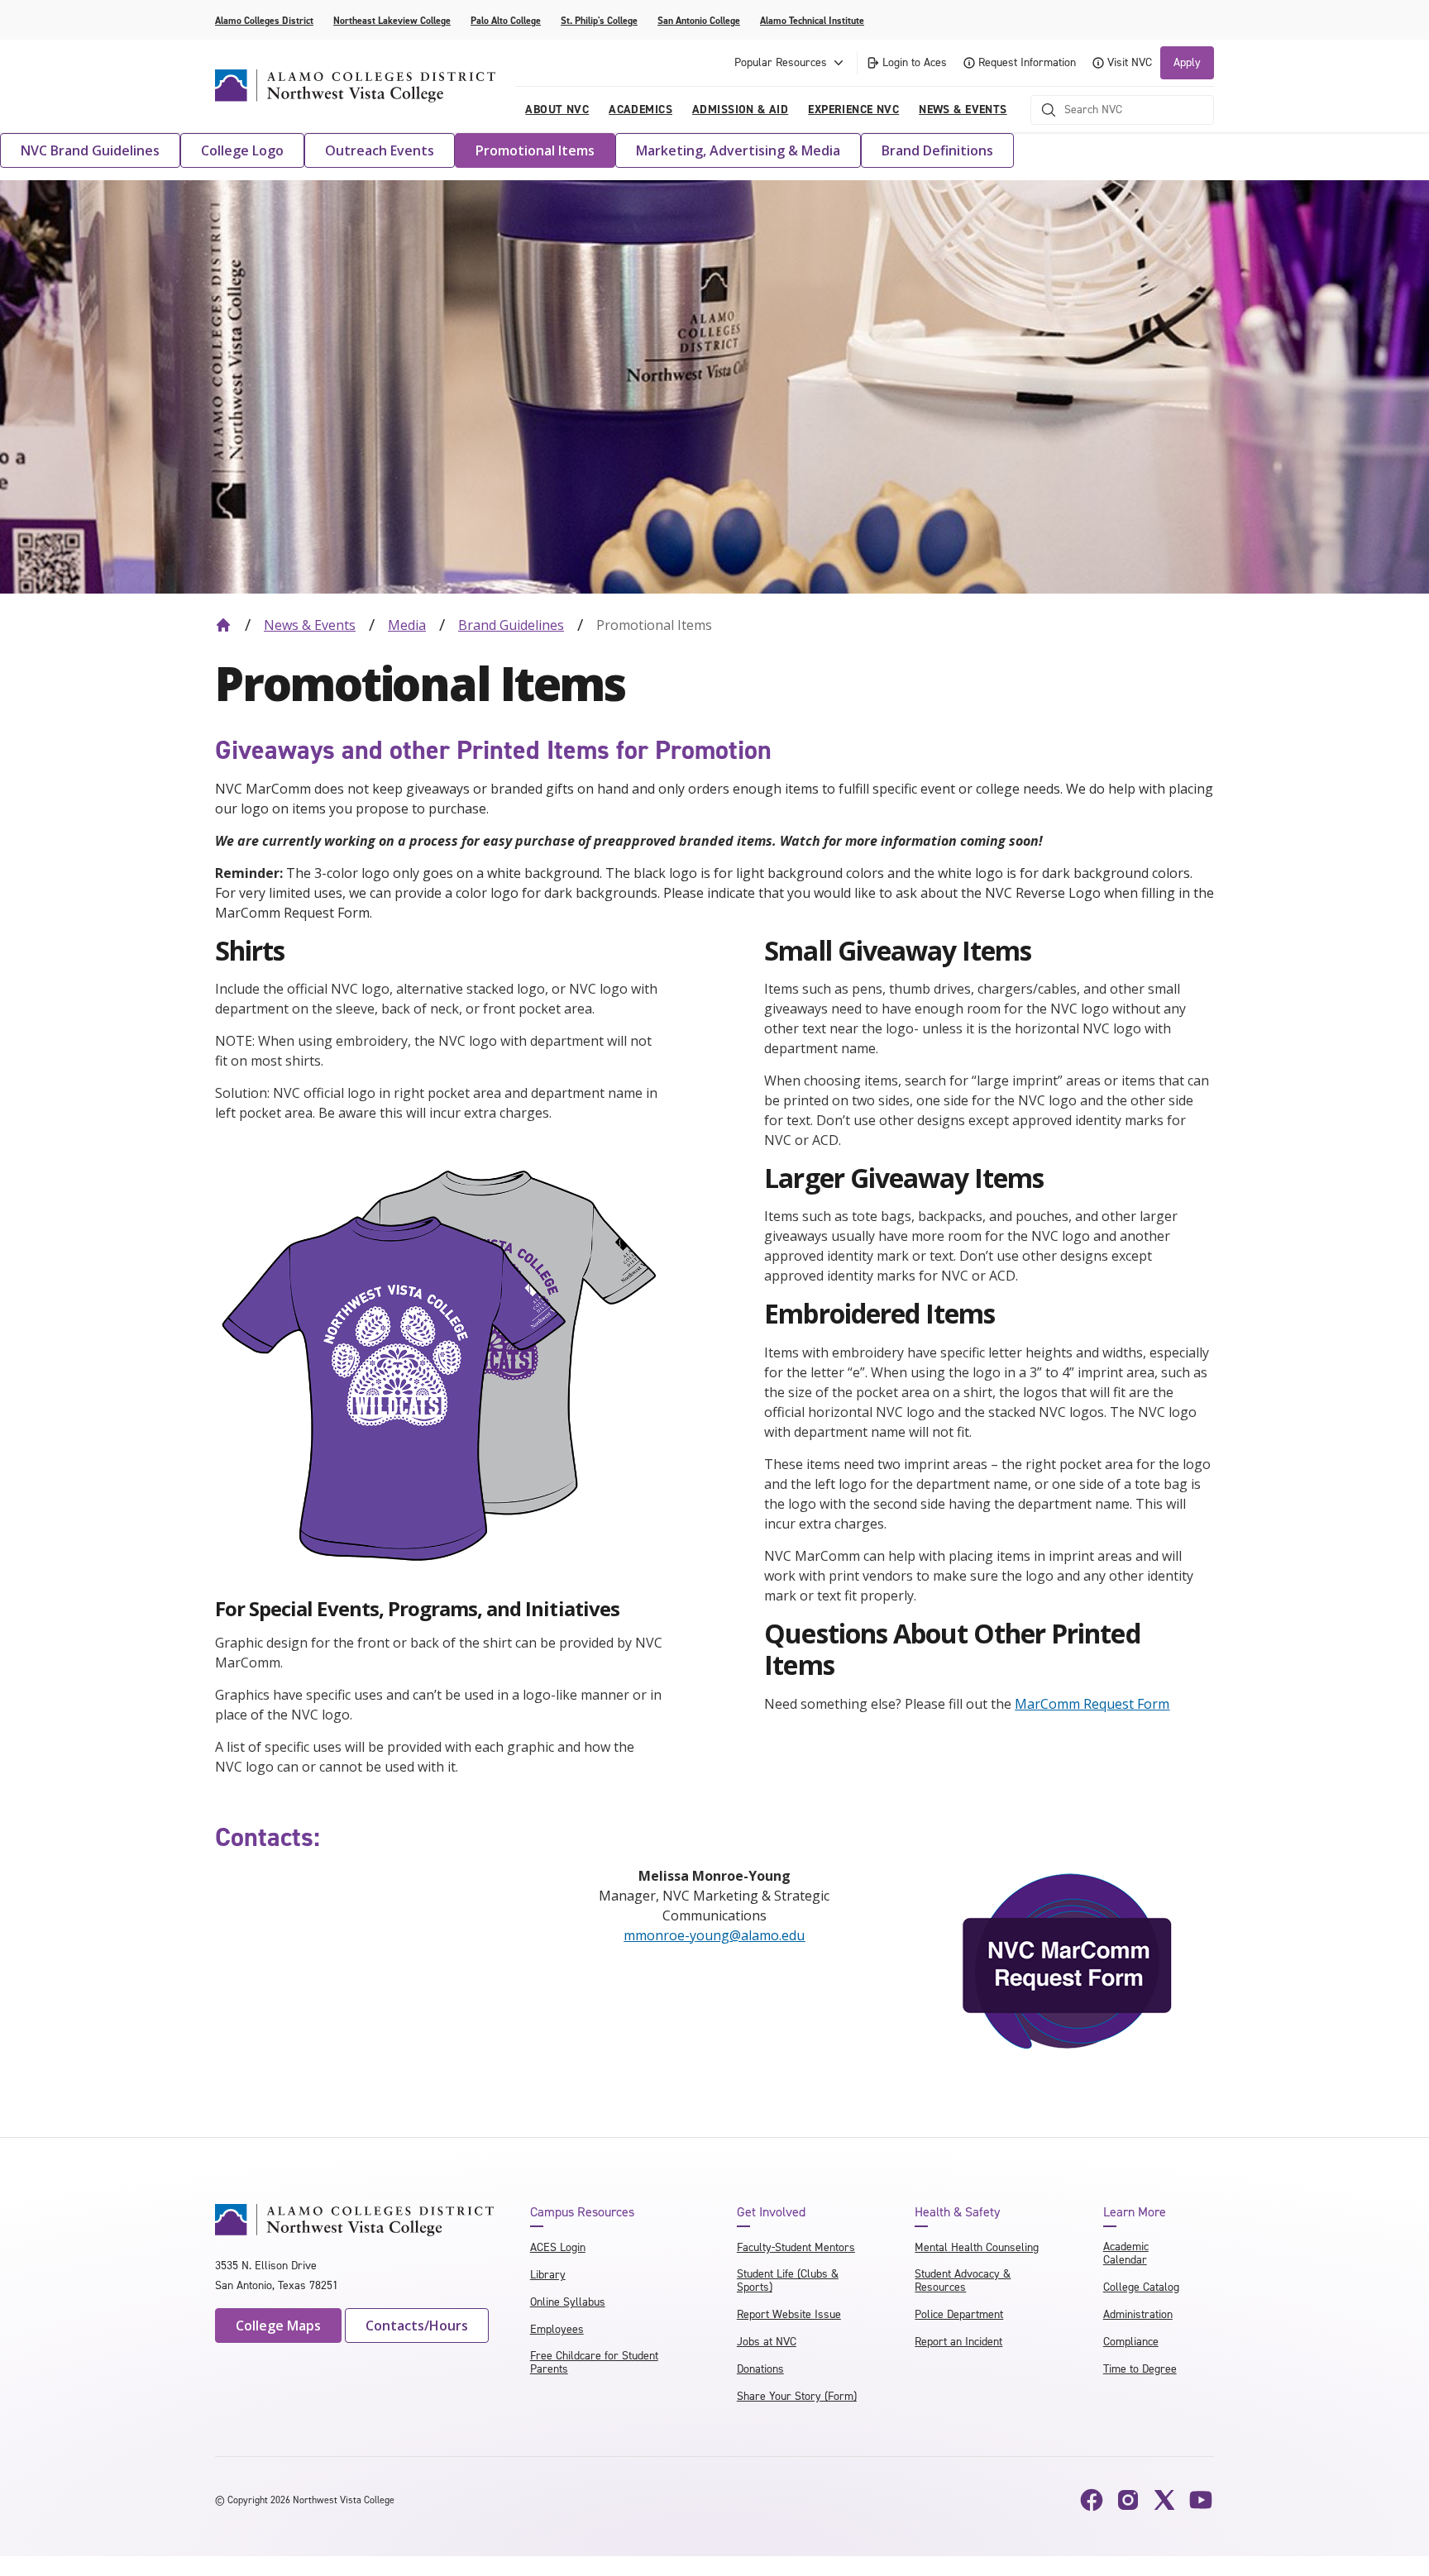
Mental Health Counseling (977, 2247)
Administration (1138, 2314)
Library (548, 2275)
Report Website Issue (789, 2314)
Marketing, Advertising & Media (738, 150)
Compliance (1131, 2342)
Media (407, 625)
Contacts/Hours (417, 2326)
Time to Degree (1140, 2369)
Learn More (1135, 2212)
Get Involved (771, 2212)
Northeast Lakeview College (392, 21)
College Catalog (1141, 2287)
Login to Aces (915, 62)
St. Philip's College (599, 21)
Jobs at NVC (767, 2342)
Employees (557, 2329)
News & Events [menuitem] (963, 110)
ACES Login (558, 2247)
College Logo (242, 150)
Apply (1187, 62)
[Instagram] (1128, 2500)
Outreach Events (380, 150)
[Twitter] (1164, 2500)
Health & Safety (957, 2212)
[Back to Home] (223, 625)
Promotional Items (535, 150)
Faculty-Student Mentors (796, 2247)
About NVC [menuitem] (557, 110)
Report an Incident (958, 2342)
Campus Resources (582, 2212)
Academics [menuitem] (640, 110)
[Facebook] (1092, 2500)
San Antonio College (699, 21)
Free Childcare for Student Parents (594, 2362)
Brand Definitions (937, 150)
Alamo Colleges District (264, 21)
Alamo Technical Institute (812, 21)
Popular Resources (781, 62)
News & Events (310, 625)
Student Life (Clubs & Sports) (788, 2280)
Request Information (1027, 62)
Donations (760, 2369)
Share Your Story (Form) (797, 2396)
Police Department (959, 2314)
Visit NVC (1130, 62)
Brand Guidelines (511, 625)
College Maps (278, 2326)
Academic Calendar (1126, 2253)
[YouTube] (1201, 2500)
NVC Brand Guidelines (90, 150)
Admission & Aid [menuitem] (740, 110)
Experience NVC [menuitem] (853, 110)
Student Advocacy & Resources (963, 2280)
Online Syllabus (568, 2302)
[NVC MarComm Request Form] (1068, 1962)
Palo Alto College (506, 21)
